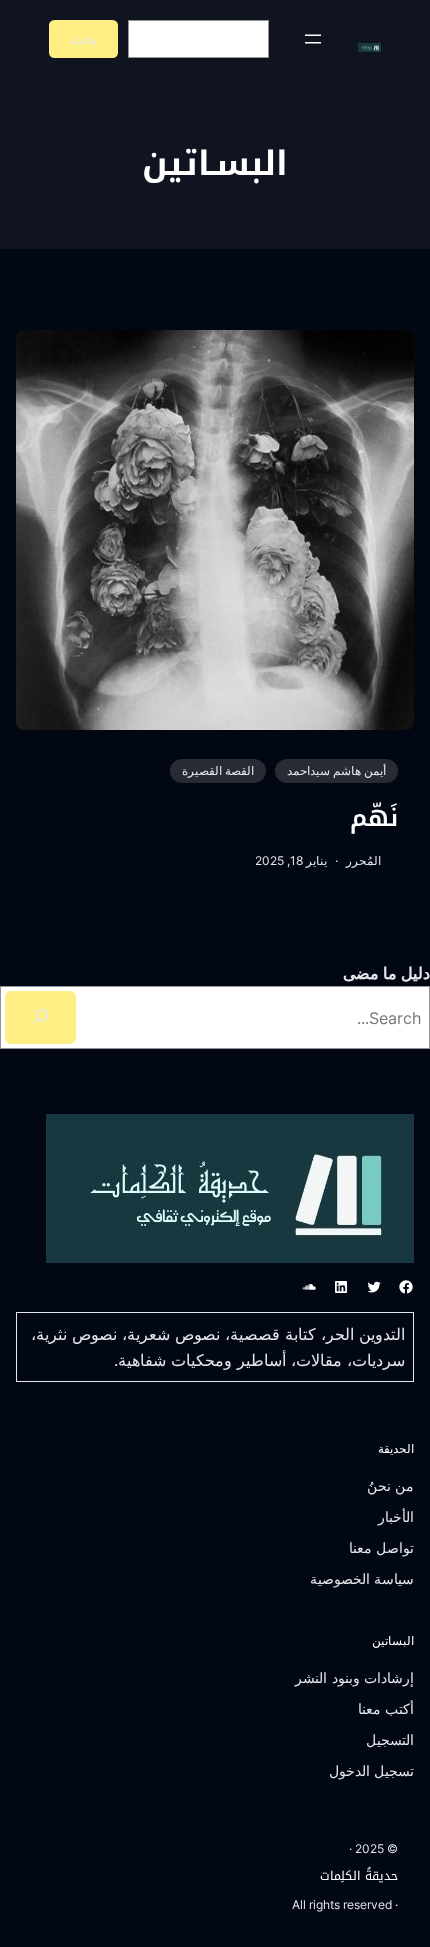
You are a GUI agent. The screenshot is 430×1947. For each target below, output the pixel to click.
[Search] (40, 1017)
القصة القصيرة (218, 770)
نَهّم (374, 819)
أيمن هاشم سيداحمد (336, 770)
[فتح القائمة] (313, 39)
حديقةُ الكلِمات (359, 1876)
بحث (83, 38)
